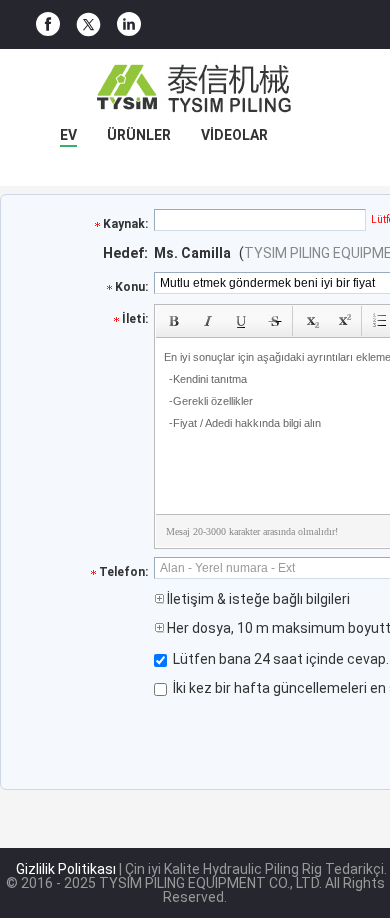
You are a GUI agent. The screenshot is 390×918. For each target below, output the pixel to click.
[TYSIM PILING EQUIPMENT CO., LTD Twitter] (88, 25)
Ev (68, 135)
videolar (234, 135)
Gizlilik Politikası (66, 869)
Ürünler (139, 135)
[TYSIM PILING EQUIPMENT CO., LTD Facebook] (48, 24)
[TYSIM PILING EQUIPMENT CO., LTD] (195, 89)
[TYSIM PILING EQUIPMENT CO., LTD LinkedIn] (129, 24)
